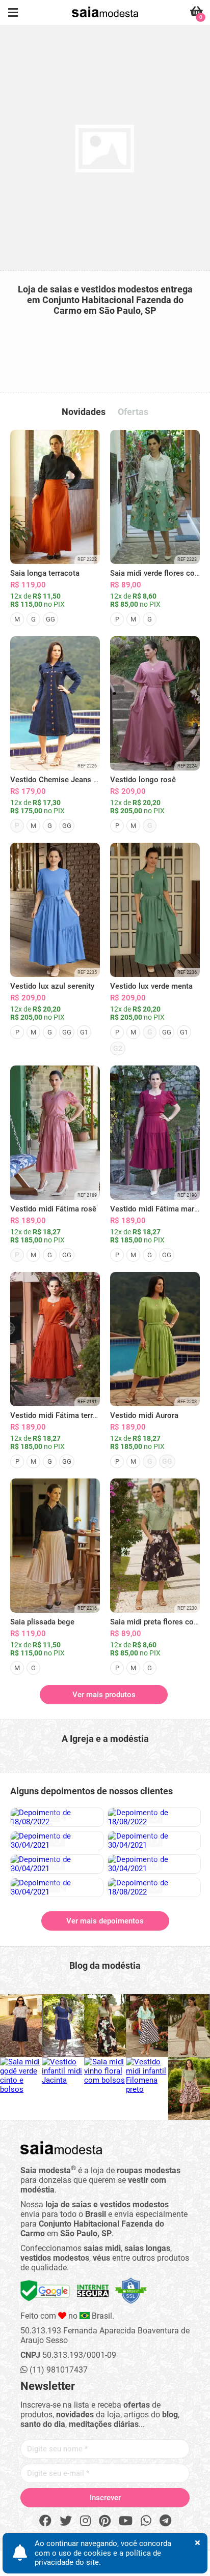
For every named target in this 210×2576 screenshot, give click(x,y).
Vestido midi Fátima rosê (53, 1209)
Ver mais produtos (104, 1695)
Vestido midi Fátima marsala (159, 1209)
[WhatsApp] (146, 2521)
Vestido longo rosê (143, 780)
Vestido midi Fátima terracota (61, 1415)
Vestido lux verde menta (151, 986)
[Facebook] (45, 2521)
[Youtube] (126, 2521)
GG (50, 619)
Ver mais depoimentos (105, 1921)
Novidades (84, 412)
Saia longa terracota (45, 573)
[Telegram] (165, 2521)
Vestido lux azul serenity (52, 986)
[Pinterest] (105, 2521)
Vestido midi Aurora (144, 1415)
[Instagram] (85, 2521)
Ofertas (133, 412)
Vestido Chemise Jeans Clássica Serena (79, 780)
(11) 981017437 (58, 2370)
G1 (84, 1032)
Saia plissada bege (42, 1622)
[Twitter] (66, 2521)
